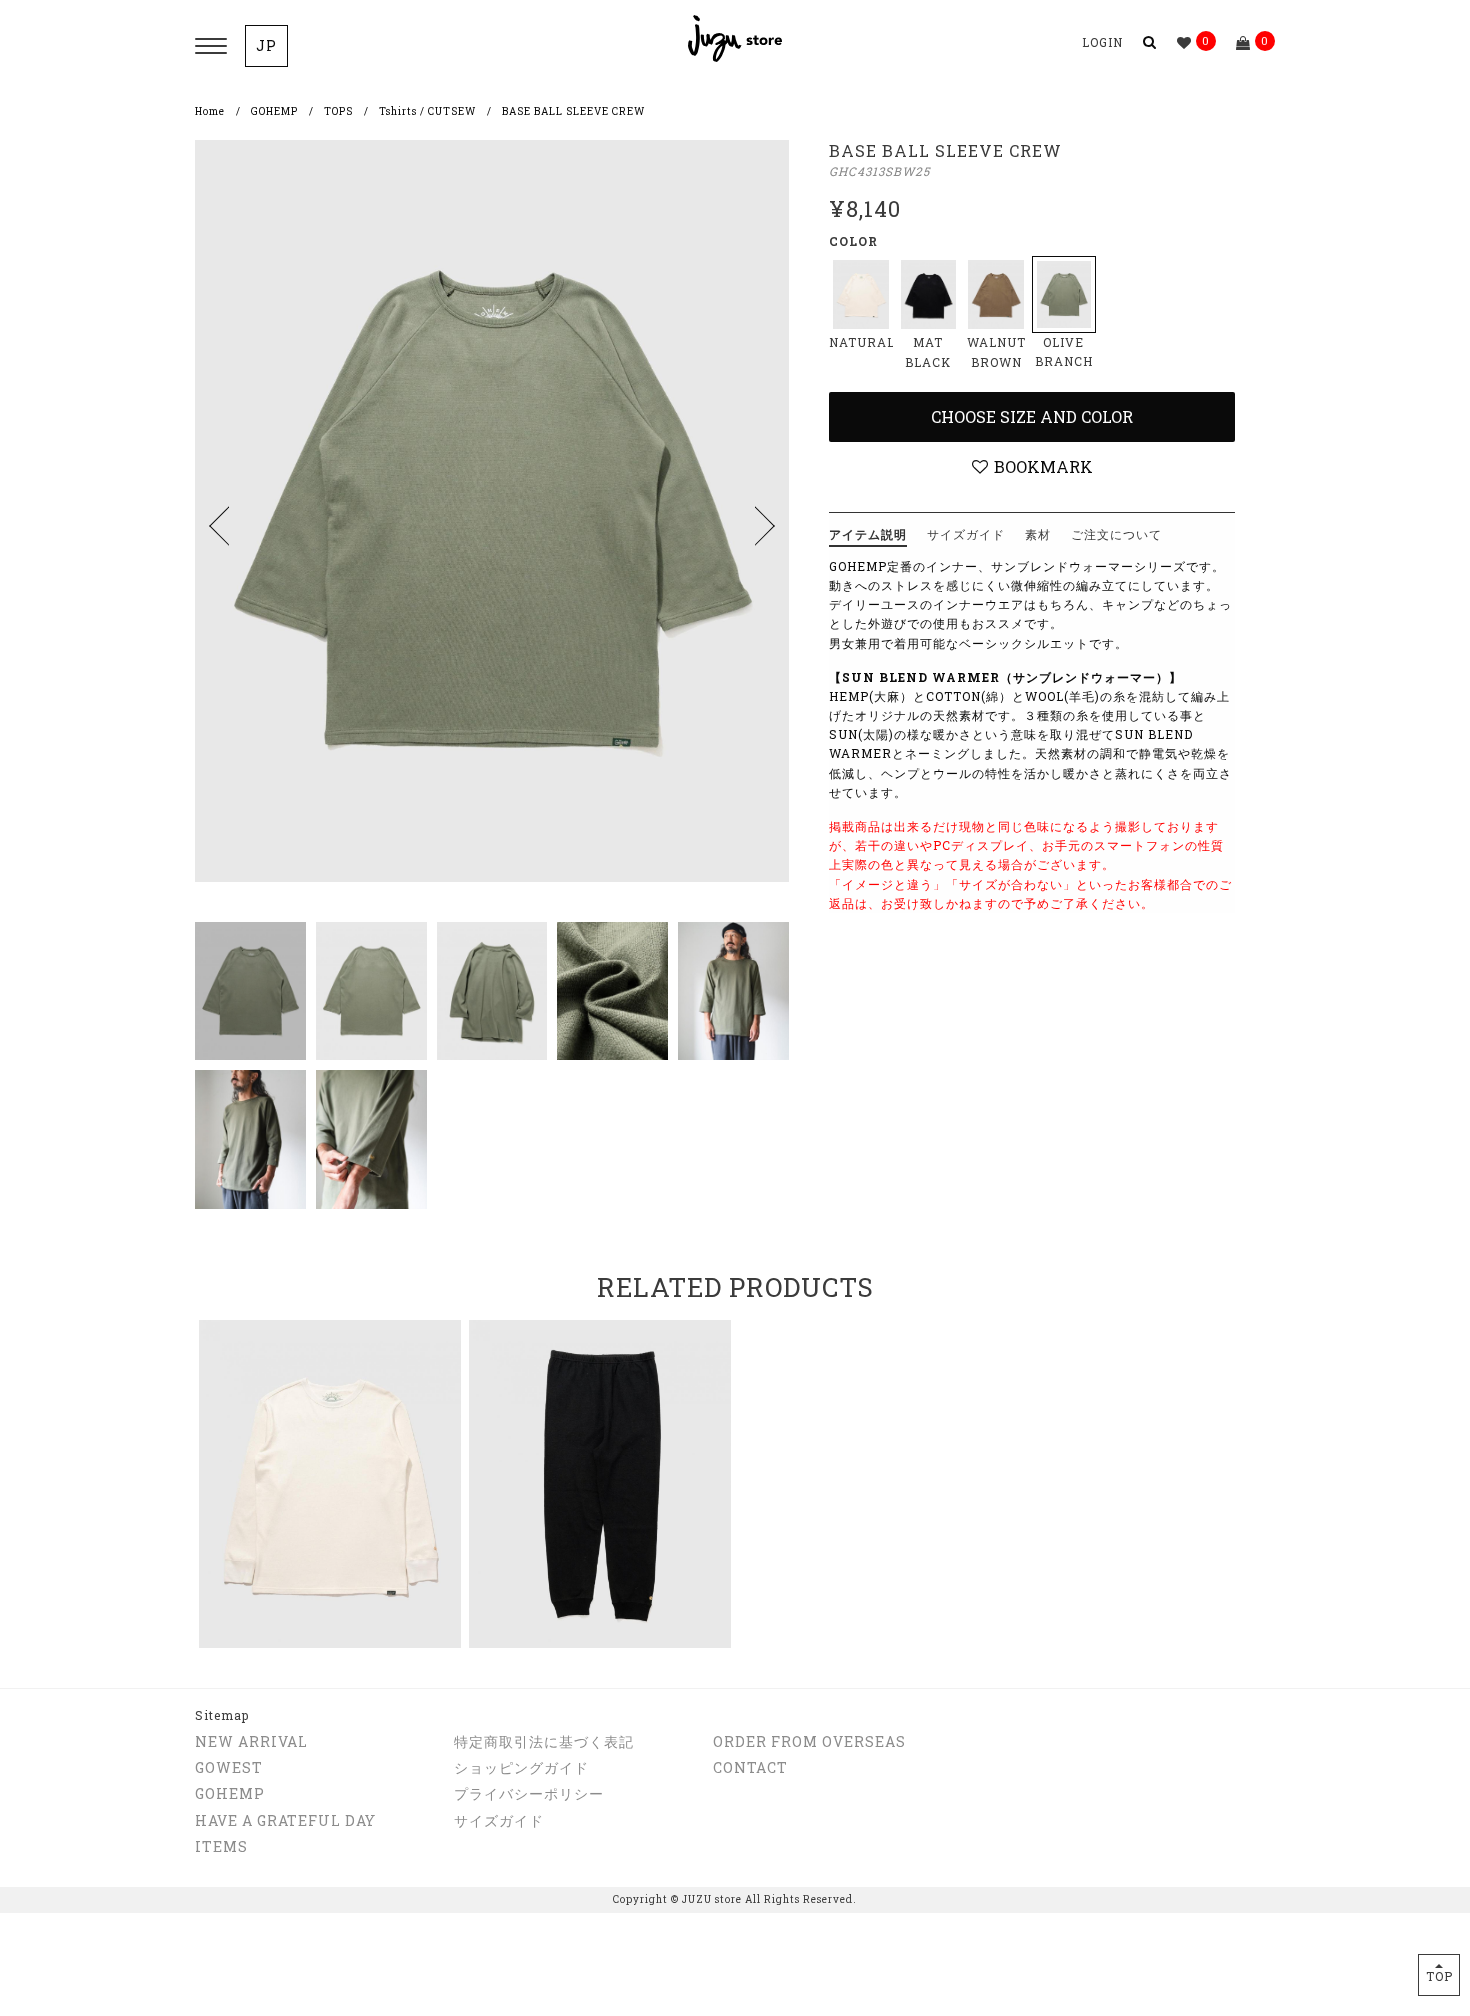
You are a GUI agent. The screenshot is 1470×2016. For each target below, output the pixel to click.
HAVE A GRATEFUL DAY (285, 1820)
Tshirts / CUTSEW (427, 111)
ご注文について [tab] (1116, 534)
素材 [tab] (1038, 534)
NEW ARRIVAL (251, 1741)
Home (210, 111)
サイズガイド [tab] (966, 534)
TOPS (338, 111)
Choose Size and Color (1032, 416)
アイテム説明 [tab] (868, 534)
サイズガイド (499, 1820)
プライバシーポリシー (529, 1793)
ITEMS (221, 1846)
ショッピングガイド (521, 1767)
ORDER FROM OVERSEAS (809, 1741)
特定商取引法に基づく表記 (544, 1741)
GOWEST (229, 1767)
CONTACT (750, 1767)
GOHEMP (274, 111)
